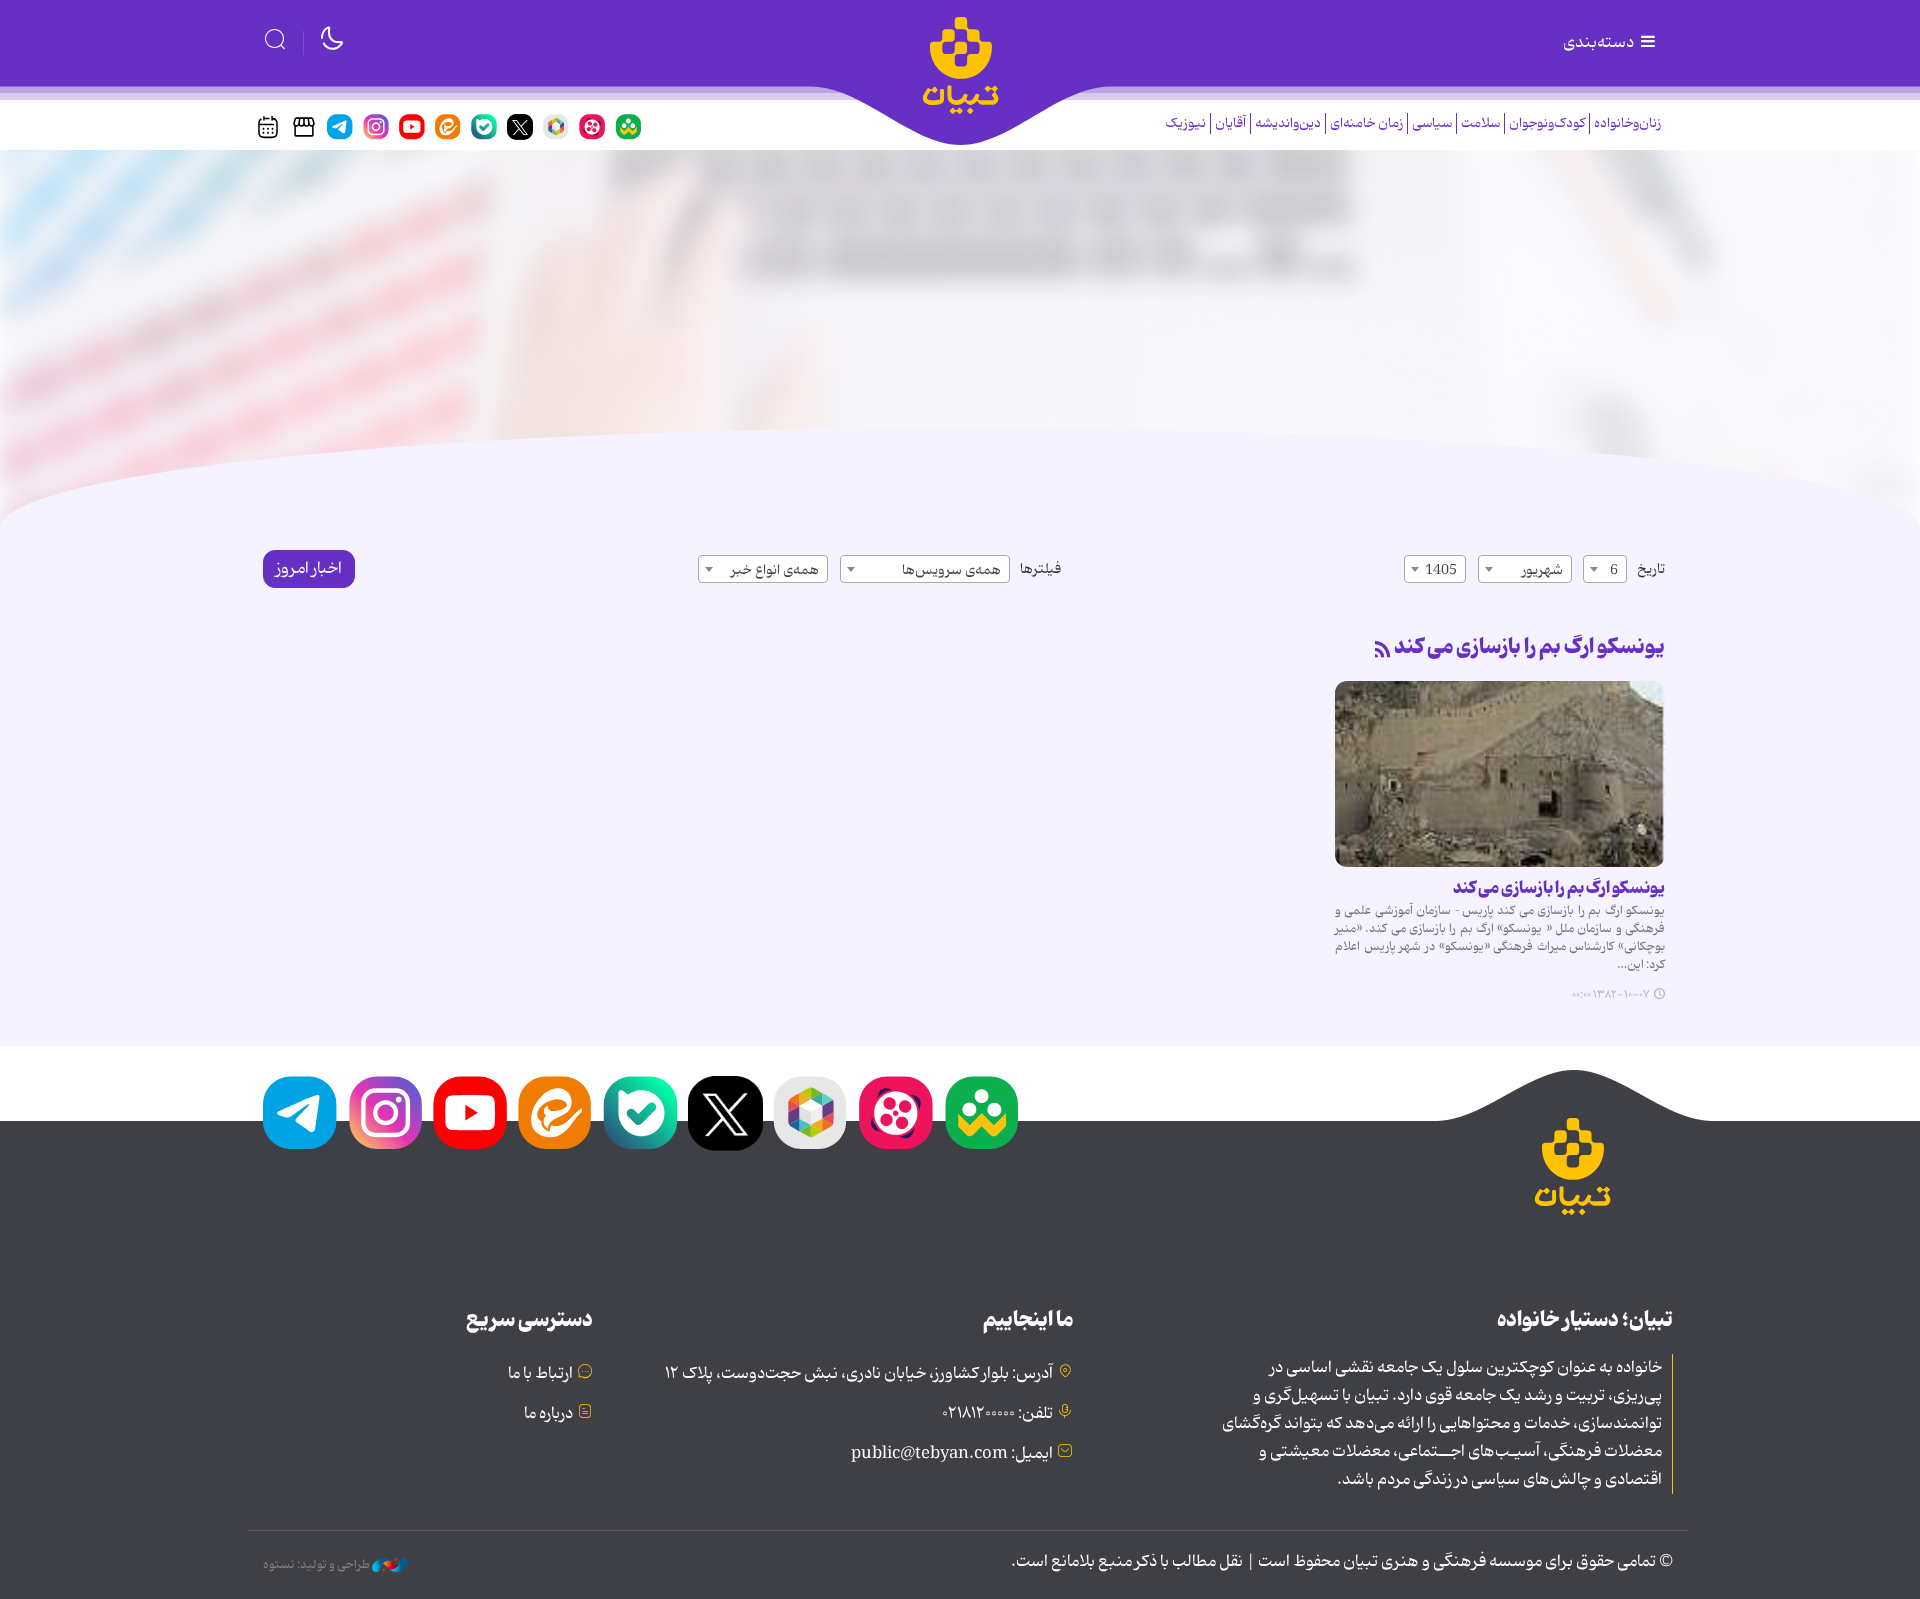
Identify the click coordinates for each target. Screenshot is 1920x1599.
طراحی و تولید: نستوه (317, 1565)
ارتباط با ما (540, 1374)
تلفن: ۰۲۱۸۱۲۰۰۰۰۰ (997, 1414)
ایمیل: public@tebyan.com (952, 1454)
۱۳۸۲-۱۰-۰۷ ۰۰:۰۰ (1610, 995)
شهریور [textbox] (1542, 570)
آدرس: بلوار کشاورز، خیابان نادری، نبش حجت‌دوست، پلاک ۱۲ (859, 1374)
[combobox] (1605, 569)
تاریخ (1651, 569)
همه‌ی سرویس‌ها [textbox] (951, 570)
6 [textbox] (1614, 570)
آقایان (1230, 123)
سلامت (1480, 123)
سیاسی (1432, 123)
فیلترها (1040, 569)
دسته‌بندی (1600, 43)
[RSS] (1383, 651)
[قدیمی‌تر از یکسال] (1500, 774)
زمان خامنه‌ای (1366, 123)
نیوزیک (1185, 123)
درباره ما (548, 1414)
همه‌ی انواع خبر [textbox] (775, 570)
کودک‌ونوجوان (1547, 123)
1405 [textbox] (1441, 570)
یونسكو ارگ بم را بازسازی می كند (1529, 647)
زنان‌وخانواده (1627, 123)
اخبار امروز (309, 569)
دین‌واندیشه (1288, 123)
